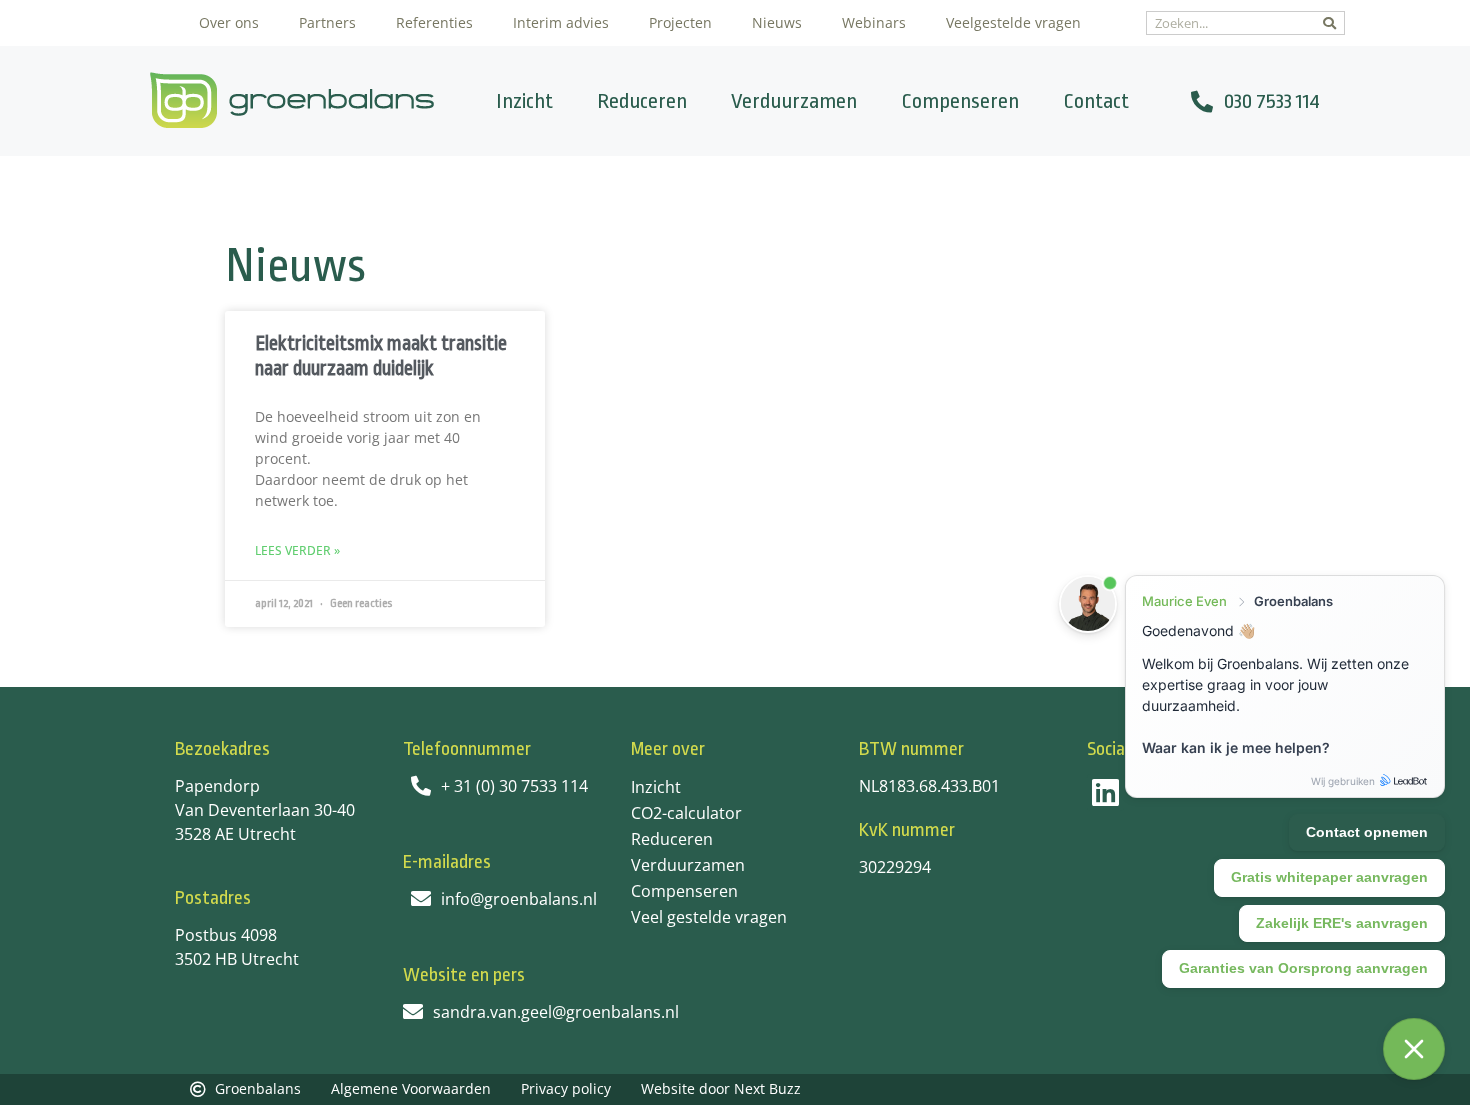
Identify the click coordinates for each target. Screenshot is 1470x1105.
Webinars (874, 22)
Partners (327, 22)
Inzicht (524, 101)
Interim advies (561, 22)
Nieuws (777, 22)
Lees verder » (297, 550)
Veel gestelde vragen (709, 917)
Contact (1096, 101)
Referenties (434, 22)
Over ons (229, 22)
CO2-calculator (686, 813)
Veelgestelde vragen (1013, 22)
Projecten (680, 22)
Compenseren (960, 101)
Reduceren (642, 101)
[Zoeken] (1329, 23)
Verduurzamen (794, 101)
